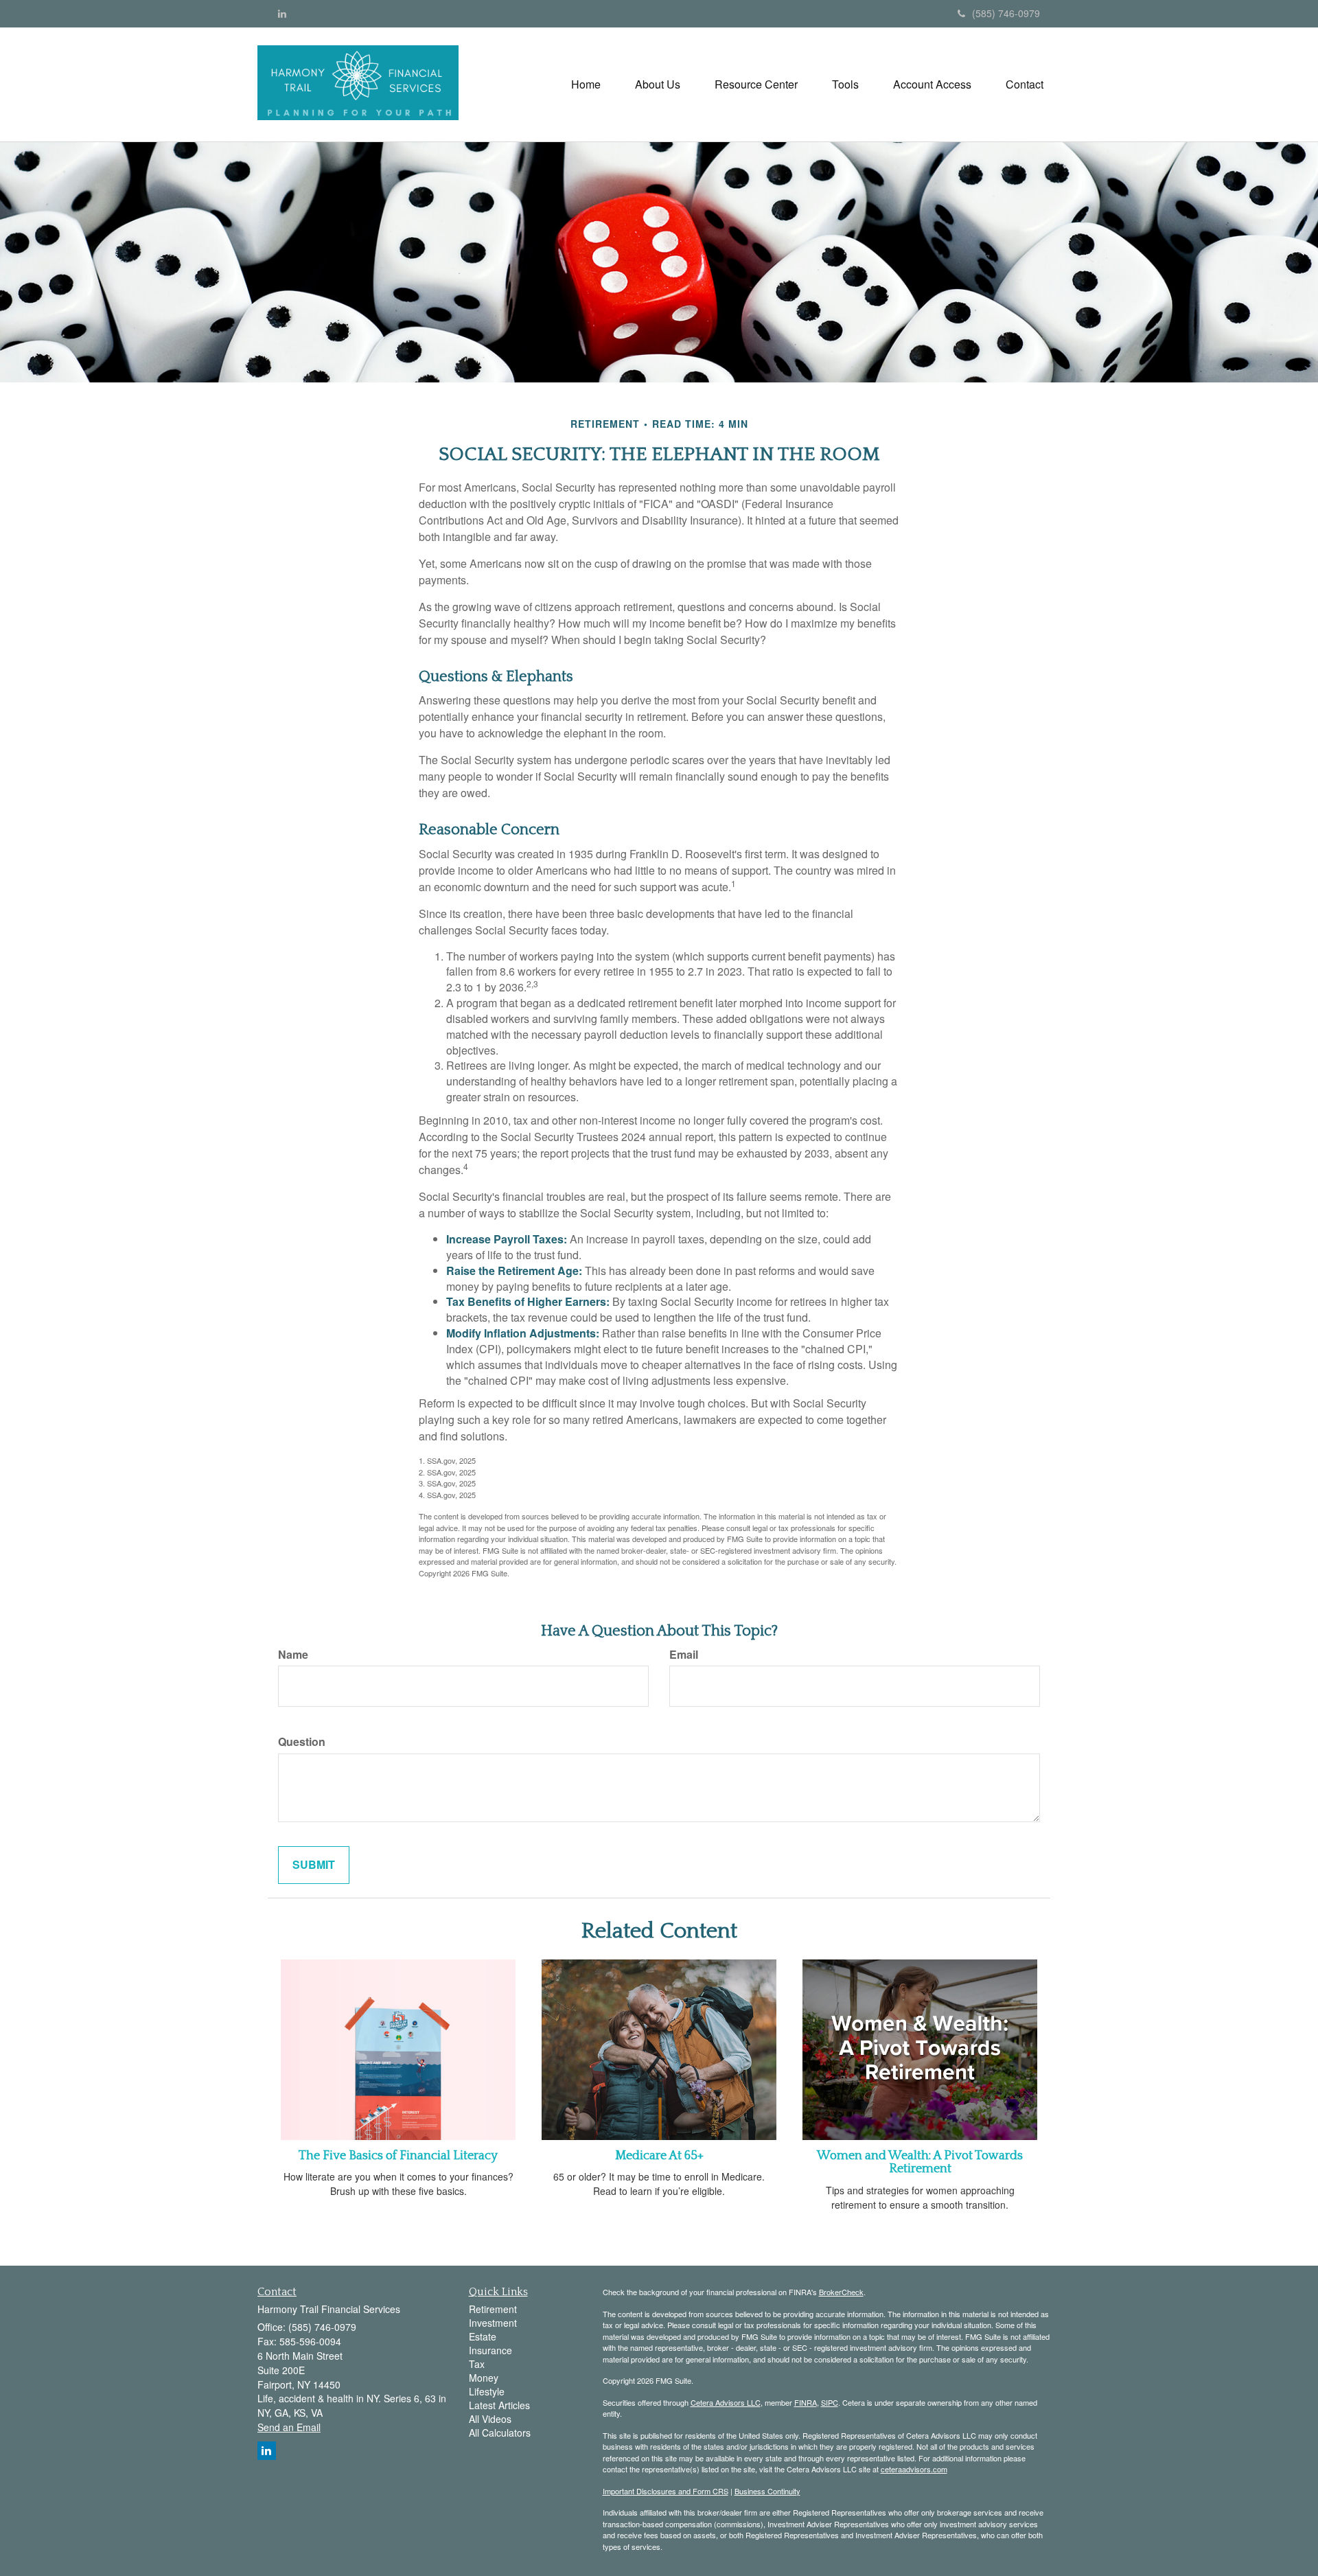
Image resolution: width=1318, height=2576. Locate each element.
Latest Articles (499, 2405)
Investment (493, 2323)
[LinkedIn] (282, 13)
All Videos (490, 2419)
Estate (483, 2336)
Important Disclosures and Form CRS (666, 2491)
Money (484, 2378)
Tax (477, 2364)
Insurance (490, 2350)
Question (302, 1742)
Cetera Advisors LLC (726, 2402)
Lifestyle (487, 2391)
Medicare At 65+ (659, 2156)
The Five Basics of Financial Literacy (398, 2156)
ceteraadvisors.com (914, 2469)
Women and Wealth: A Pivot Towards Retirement (920, 2163)
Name (293, 1655)
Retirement (493, 2309)
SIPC (830, 2402)
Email (684, 1655)
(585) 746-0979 (1006, 13)
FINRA (806, 2402)
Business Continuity (767, 2491)
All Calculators (500, 2433)
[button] (658, 84)
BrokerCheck (841, 2292)
